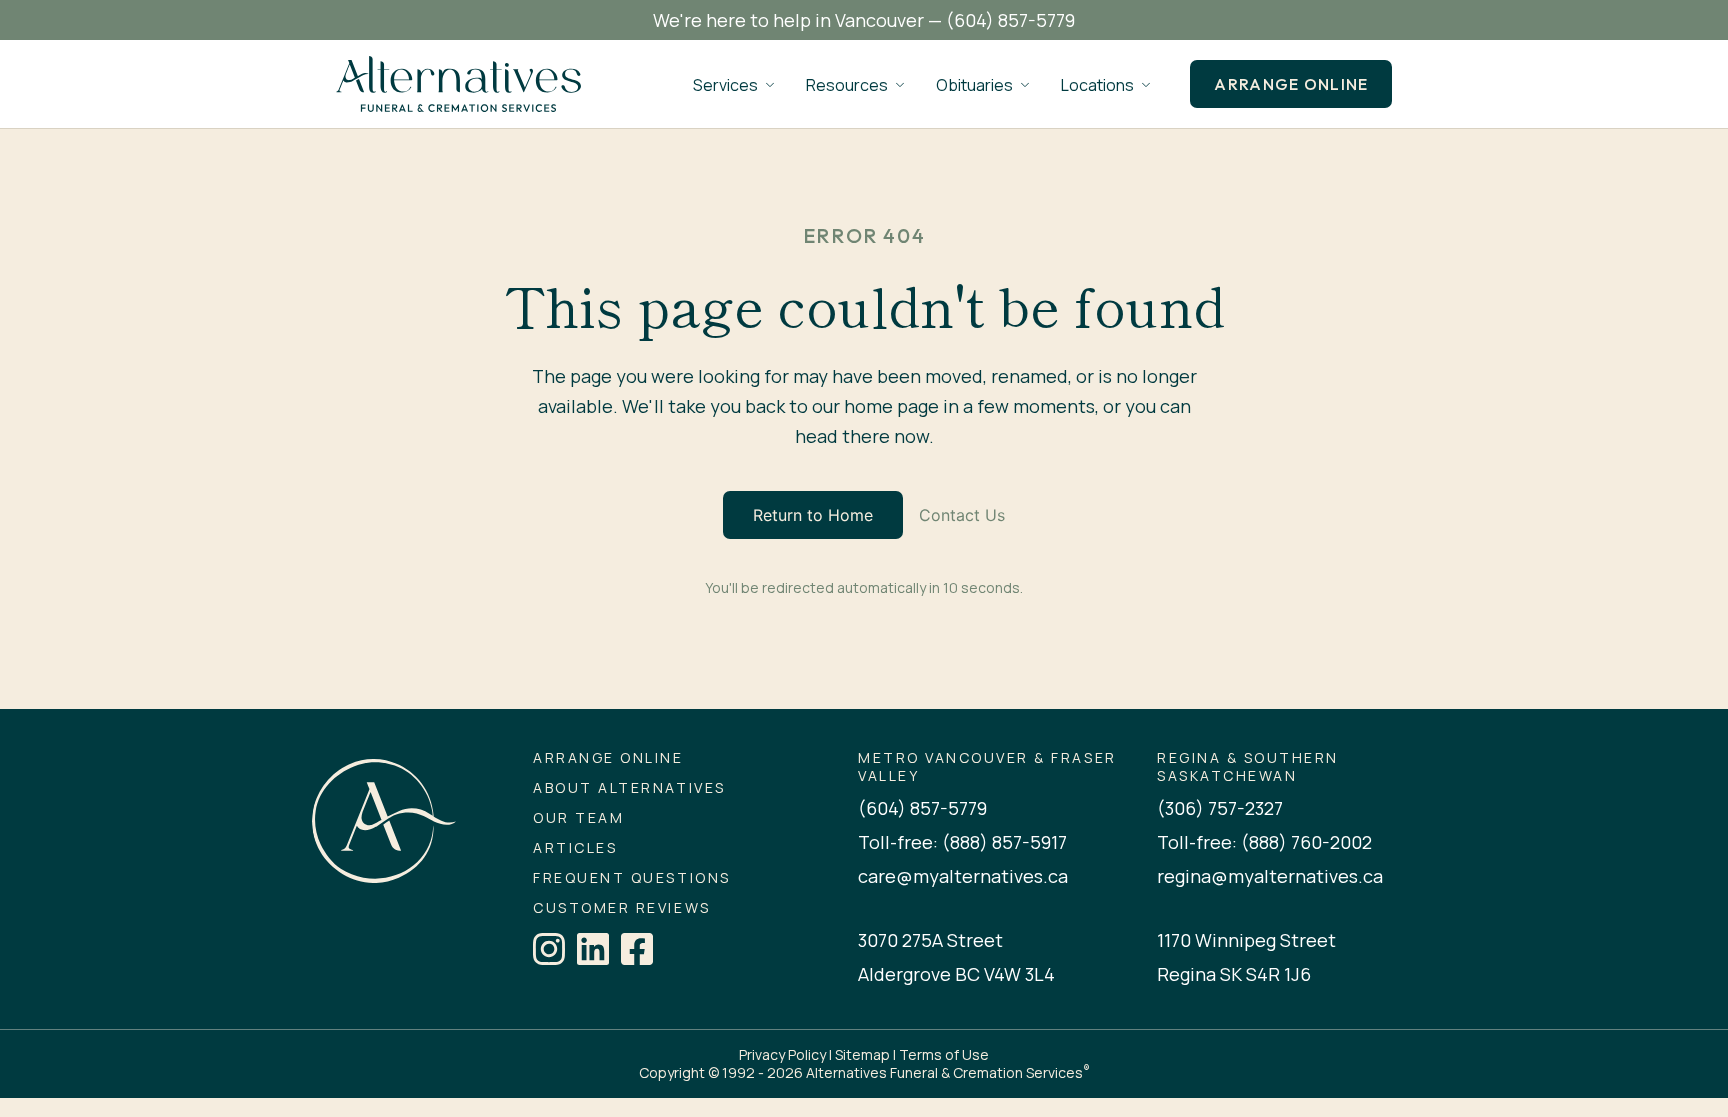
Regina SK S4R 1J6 (1234, 974)
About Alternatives (629, 788)
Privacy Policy (782, 1054)
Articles (575, 848)
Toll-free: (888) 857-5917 (962, 842)
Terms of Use (944, 1054)
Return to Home (813, 515)
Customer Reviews (621, 908)
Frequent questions (631, 878)
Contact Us (962, 515)
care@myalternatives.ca (963, 876)
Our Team (578, 818)
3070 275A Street (930, 940)
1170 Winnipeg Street (1246, 940)
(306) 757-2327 (1220, 808)
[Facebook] (637, 949)
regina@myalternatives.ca (1270, 876)
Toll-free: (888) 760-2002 (1264, 842)
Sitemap (862, 1054)
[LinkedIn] (593, 949)
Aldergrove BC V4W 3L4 (956, 974)
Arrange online (1291, 84)
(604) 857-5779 (1010, 20)
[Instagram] (549, 949)
